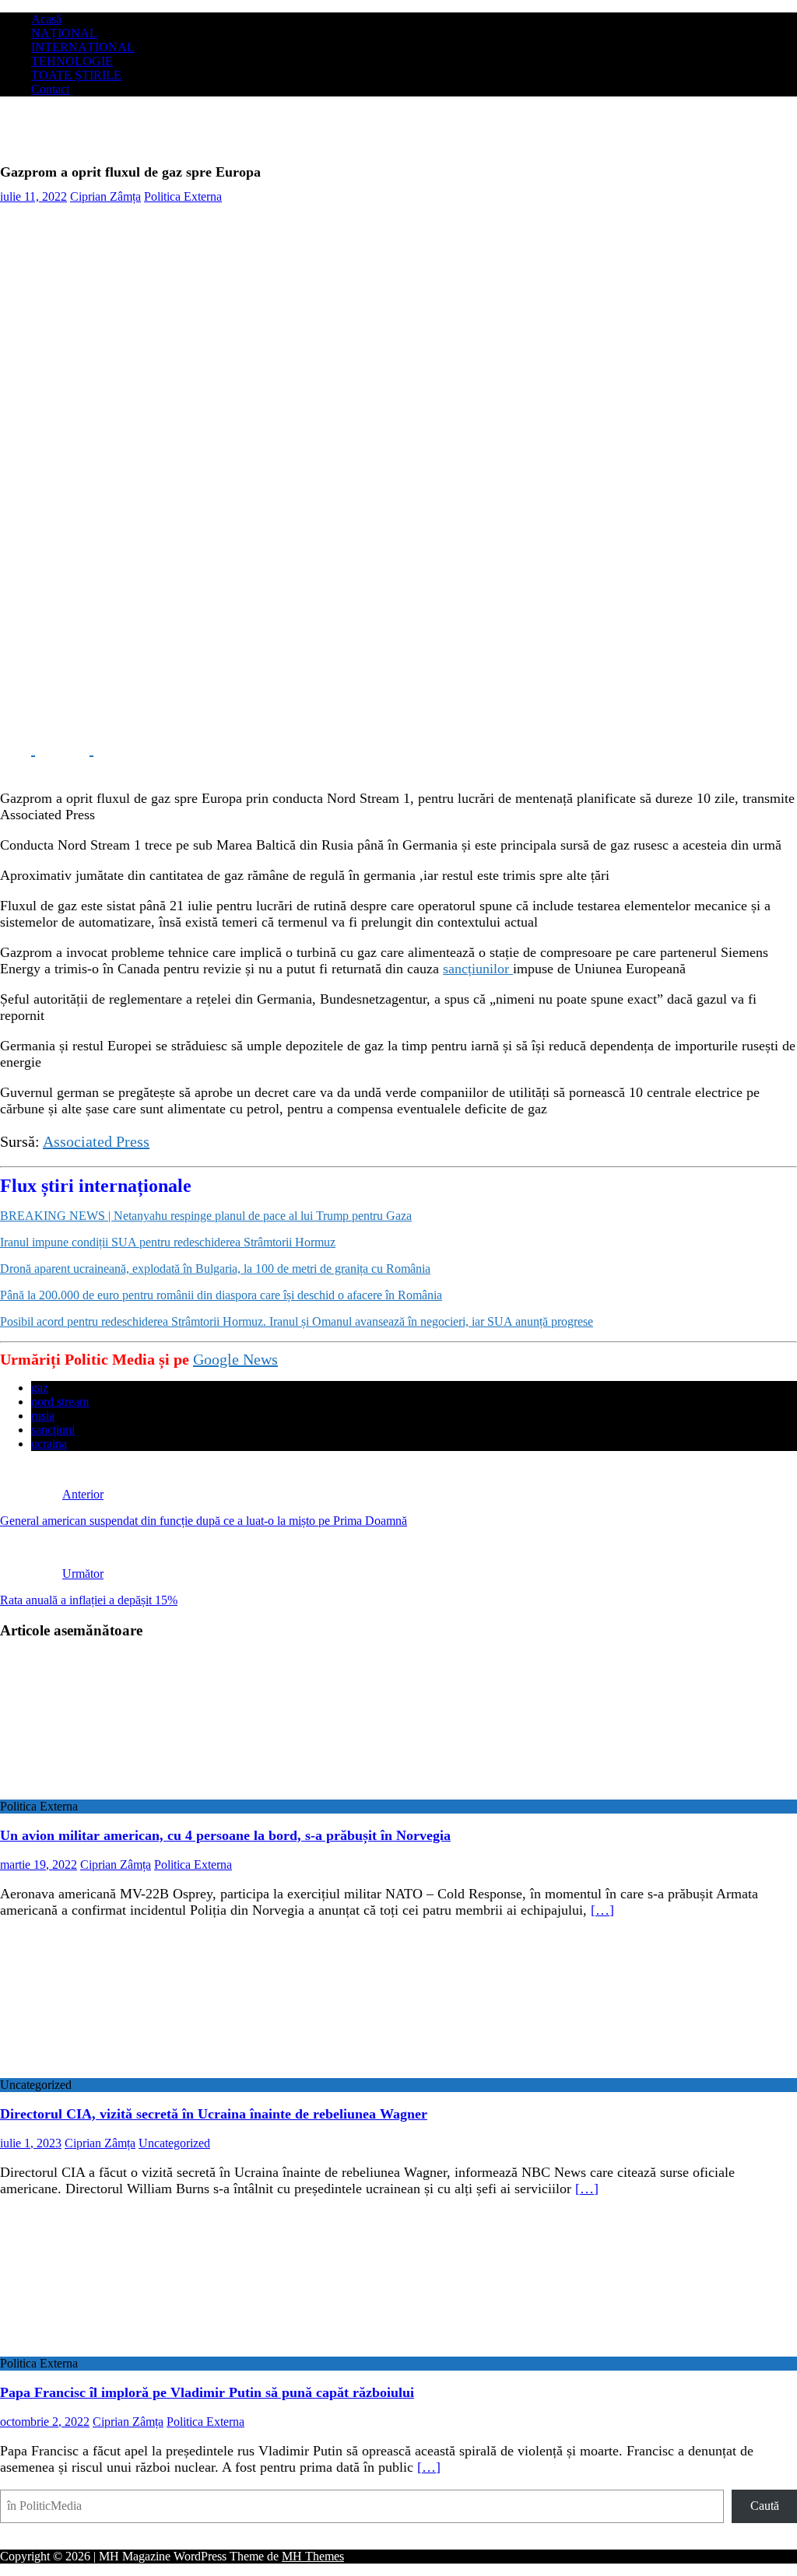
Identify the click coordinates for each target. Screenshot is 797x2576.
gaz (40, 1388)
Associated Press (96, 1141)
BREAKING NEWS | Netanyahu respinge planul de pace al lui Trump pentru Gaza (206, 1216)
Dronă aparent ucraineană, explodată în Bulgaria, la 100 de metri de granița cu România (215, 1269)
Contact (50, 89)
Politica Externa (183, 196)
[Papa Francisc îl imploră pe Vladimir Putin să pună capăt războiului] (127, 2349)
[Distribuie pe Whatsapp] (132, 749)
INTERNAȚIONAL (83, 47)
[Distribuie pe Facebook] (18, 749)
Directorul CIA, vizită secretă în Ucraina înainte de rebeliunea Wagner (214, 2114)
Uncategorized (174, 2143)
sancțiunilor (478, 969)
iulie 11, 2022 (33, 196)
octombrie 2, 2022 (45, 2422)
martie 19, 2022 (39, 1865)
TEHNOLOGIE (72, 61)
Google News (235, 1359)
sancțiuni (53, 1430)
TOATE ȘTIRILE (76, 75)
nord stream (60, 1402)
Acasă (46, 19)
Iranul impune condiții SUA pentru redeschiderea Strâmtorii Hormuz (168, 1242)
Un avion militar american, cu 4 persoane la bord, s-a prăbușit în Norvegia (225, 1835)
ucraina (49, 1444)
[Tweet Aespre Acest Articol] (76, 749)
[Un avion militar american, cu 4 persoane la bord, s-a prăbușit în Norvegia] (127, 1792)
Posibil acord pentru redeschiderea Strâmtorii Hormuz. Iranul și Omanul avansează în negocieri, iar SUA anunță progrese (297, 1321)
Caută (765, 2506)
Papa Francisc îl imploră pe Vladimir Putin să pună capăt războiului (207, 2392)
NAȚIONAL (64, 33)
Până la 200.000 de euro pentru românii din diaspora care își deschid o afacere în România (221, 1295)
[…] (602, 1910)
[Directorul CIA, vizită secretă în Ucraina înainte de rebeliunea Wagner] (127, 2071)
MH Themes (313, 2556)
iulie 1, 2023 (31, 2143)
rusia (43, 1416)
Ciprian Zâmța (105, 196)
